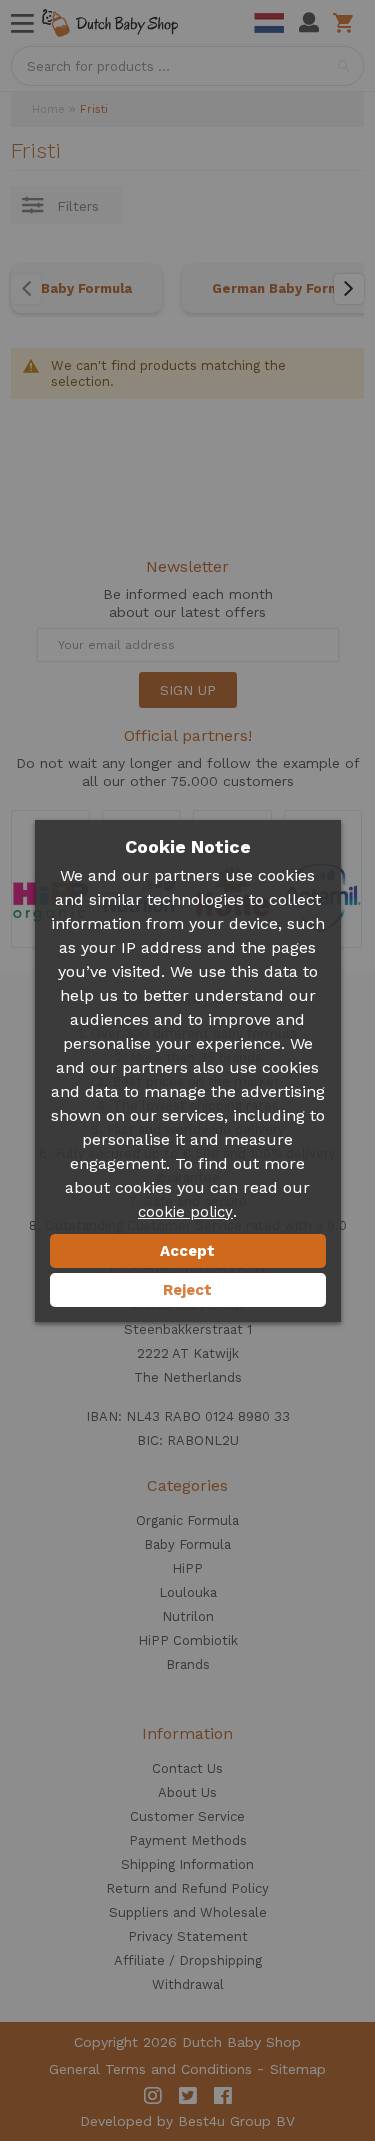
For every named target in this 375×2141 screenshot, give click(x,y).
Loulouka (188, 1592)
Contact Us (187, 1768)
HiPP (187, 1568)
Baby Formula (86, 288)
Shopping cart (346, 23)
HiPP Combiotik (188, 1640)
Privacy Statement (188, 1936)
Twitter (188, 2096)
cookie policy (185, 1212)
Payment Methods (188, 1840)
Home (48, 109)
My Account (309, 23)
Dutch (269, 23)
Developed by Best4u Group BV (187, 2121)
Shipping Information (187, 1864)
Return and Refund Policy (187, 1888)
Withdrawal (188, 1984)
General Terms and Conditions (150, 2069)
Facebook (223, 2096)
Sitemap (298, 2069)
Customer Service (187, 1816)
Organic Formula (187, 1520)
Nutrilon (188, 1616)
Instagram (153, 2096)
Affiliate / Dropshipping (188, 1960)
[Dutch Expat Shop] (110, 23)
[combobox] (187, 66)
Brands (188, 1664)
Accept (187, 1251)
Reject (187, 1290)
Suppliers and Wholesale (188, 1912)
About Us (187, 1792)
